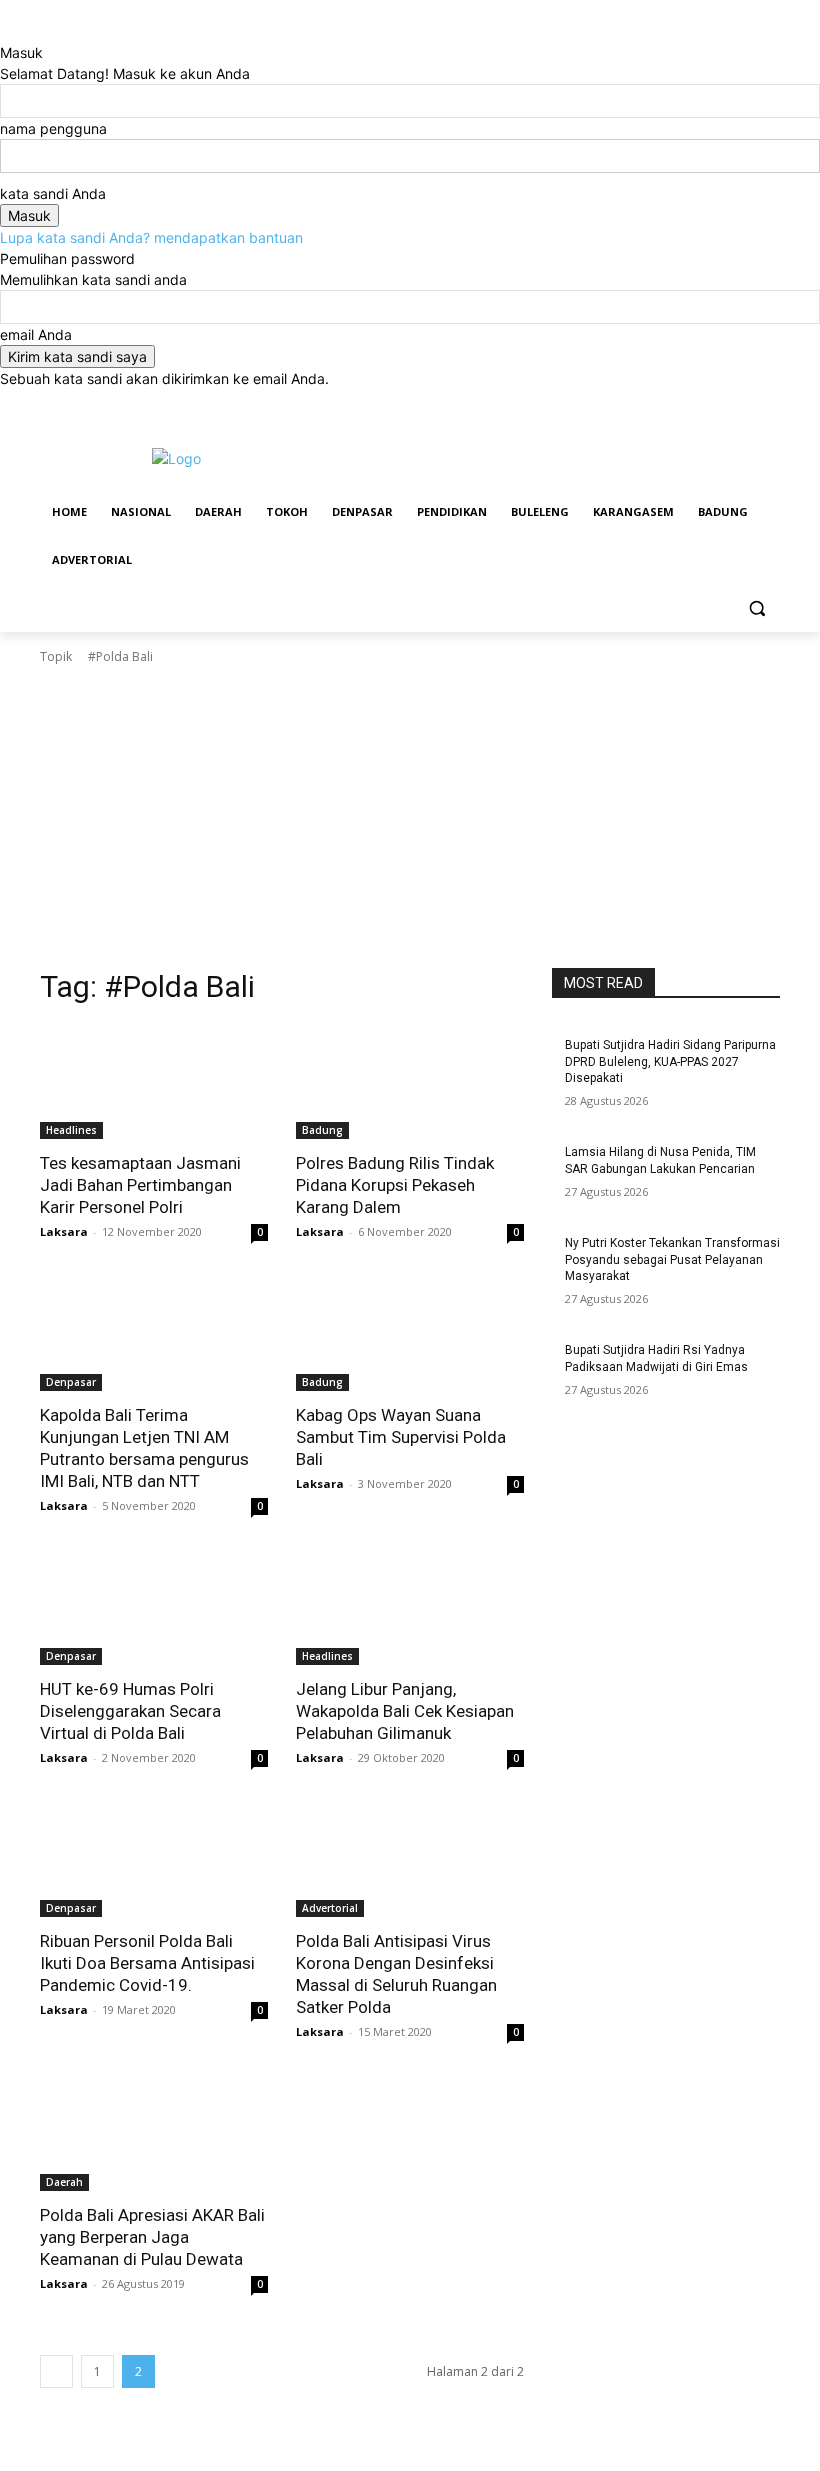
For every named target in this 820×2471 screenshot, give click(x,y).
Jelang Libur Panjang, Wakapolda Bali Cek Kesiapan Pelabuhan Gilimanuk (405, 1711)
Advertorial (330, 1908)
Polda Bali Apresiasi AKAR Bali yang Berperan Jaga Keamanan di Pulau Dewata (152, 2237)
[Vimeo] (740, 403)
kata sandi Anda (53, 193)
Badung (322, 1130)
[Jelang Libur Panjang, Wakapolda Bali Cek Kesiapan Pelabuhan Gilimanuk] (410, 1608)
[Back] (5, 31)
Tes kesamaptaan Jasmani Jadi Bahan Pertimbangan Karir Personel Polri (140, 1185)
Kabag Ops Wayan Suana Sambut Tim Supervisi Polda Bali (401, 1437)
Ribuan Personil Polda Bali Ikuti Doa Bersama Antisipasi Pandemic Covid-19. (147, 1963)
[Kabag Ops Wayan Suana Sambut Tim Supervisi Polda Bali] (410, 1334)
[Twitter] (713, 403)
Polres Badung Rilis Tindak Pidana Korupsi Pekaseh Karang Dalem (395, 1185)
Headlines (71, 1130)
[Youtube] (768, 403)
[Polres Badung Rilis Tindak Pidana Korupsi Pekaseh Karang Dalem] (410, 1082)
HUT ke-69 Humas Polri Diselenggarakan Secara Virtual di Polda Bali (130, 1711)
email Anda (36, 334)
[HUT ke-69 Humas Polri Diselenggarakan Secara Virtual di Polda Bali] (154, 1608)
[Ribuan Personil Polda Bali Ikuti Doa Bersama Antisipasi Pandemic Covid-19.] (154, 1860)
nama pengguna (53, 128)
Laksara (64, 1231)
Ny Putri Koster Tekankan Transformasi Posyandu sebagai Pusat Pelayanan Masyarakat (672, 1260)
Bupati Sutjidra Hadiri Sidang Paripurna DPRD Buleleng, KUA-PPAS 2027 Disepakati (670, 1062)
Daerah (64, 2182)
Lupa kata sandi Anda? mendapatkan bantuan (151, 237)
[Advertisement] (410, 817)
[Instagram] (685, 403)
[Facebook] (657, 403)
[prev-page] (56, 2371)
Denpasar (71, 1382)
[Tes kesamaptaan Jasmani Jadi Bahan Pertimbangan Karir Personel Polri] (154, 1082)
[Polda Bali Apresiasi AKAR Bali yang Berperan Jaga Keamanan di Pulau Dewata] (154, 2134)
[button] (756, 608)
